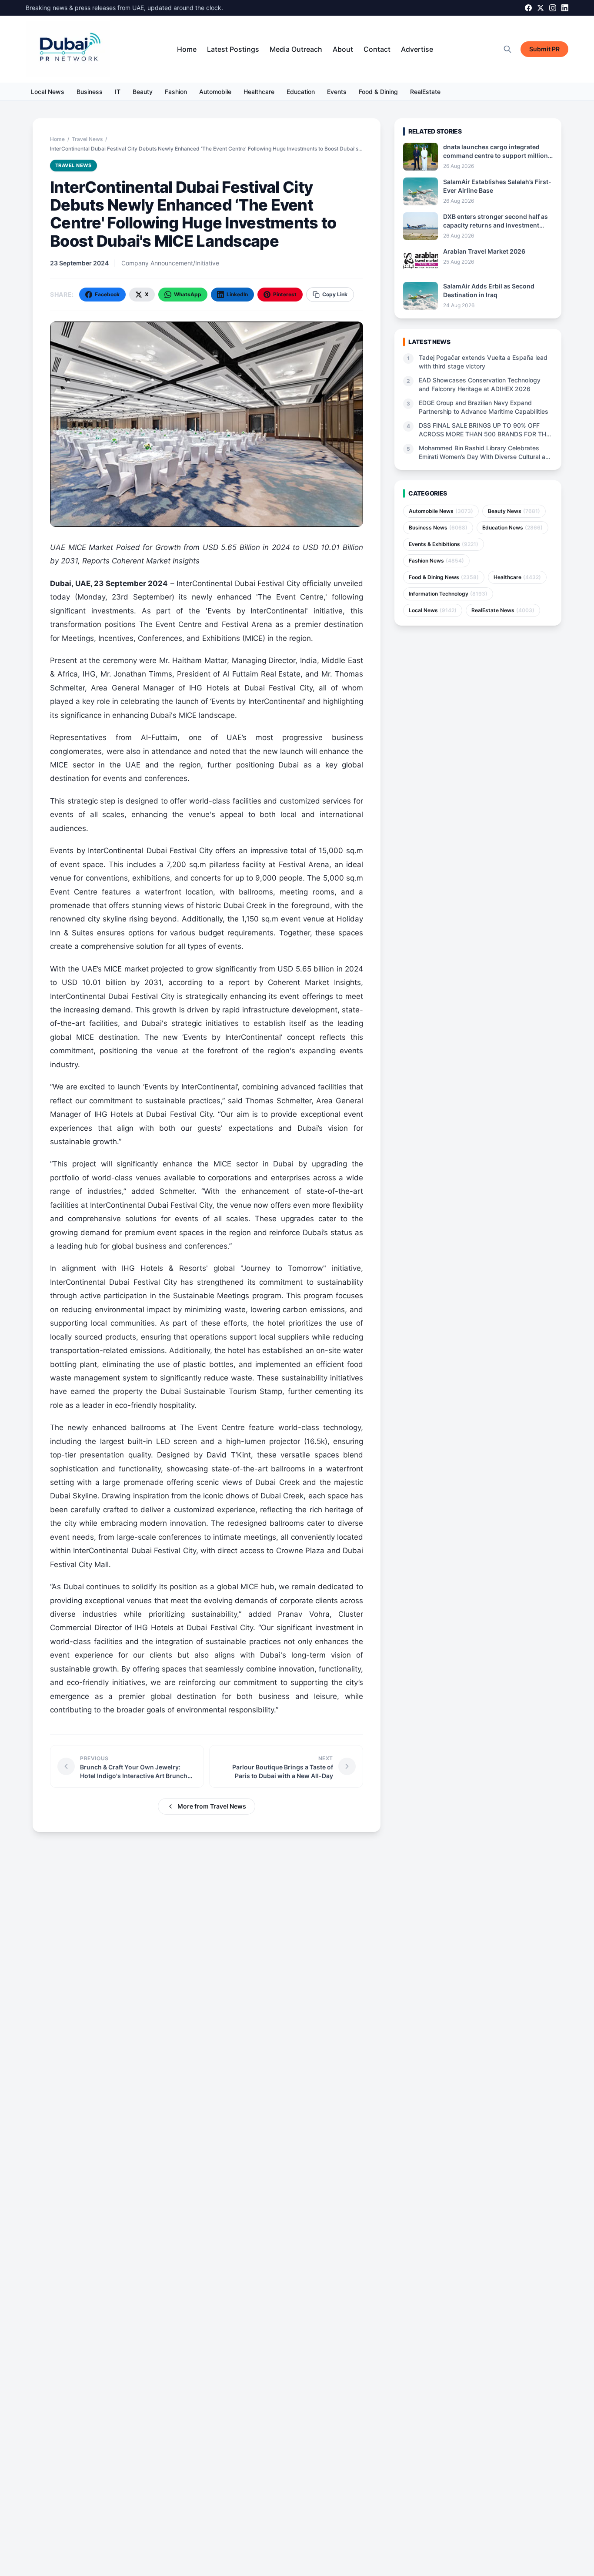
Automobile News (441, 511)
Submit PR (544, 49)
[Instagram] (553, 8)
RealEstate (425, 92)
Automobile (215, 92)
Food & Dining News (444, 577)
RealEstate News (503, 610)
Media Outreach (296, 49)
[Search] (507, 49)
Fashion (176, 92)
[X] (541, 8)
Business (90, 92)
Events (337, 92)
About (343, 49)
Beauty (143, 92)
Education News (512, 528)
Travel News (87, 139)
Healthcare (259, 92)
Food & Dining (378, 92)
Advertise (417, 49)
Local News (48, 92)
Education (301, 92)
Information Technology (448, 594)
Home (187, 49)
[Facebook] (528, 8)
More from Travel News (212, 1806)
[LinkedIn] (565, 8)
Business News (438, 528)
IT (118, 92)
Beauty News (514, 511)
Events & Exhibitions (444, 544)
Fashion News (436, 561)
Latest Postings (233, 49)
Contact (377, 49)
